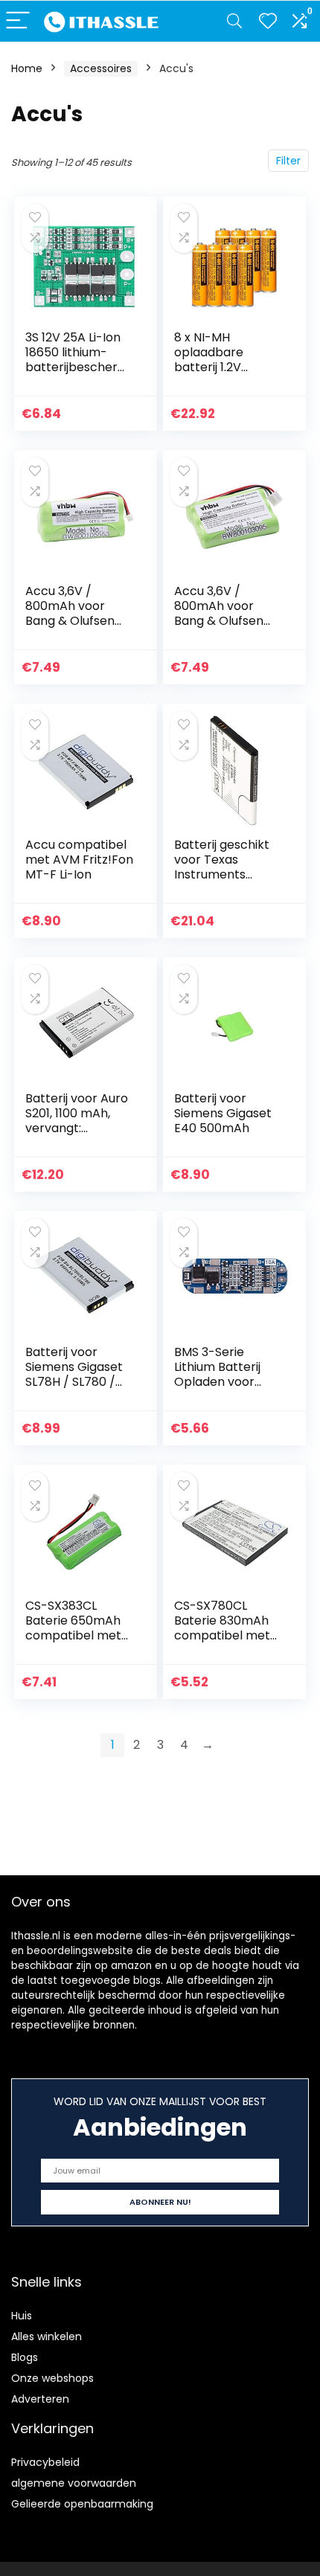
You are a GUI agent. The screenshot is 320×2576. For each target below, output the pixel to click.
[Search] (234, 21)
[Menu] (18, 21)
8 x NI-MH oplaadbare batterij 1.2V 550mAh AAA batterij (213, 367)
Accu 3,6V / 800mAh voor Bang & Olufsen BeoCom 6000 (219, 613)
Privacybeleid (45, 2462)
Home (27, 68)
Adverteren (40, 2399)
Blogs (25, 2357)
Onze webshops (52, 2378)
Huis (22, 2316)
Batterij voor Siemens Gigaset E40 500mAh (223, 1113)
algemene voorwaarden (74, 2483)
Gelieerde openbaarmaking (82, 2504)
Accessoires (101, 68)
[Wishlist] (268, 21)
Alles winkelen (47, 2336)
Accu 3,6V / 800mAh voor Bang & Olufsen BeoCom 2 (70, 613)
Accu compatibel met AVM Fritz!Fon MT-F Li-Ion (79, 860)
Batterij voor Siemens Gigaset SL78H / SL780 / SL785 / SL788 (74, 1374)
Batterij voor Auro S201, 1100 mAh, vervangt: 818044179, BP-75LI (77, 1128)
